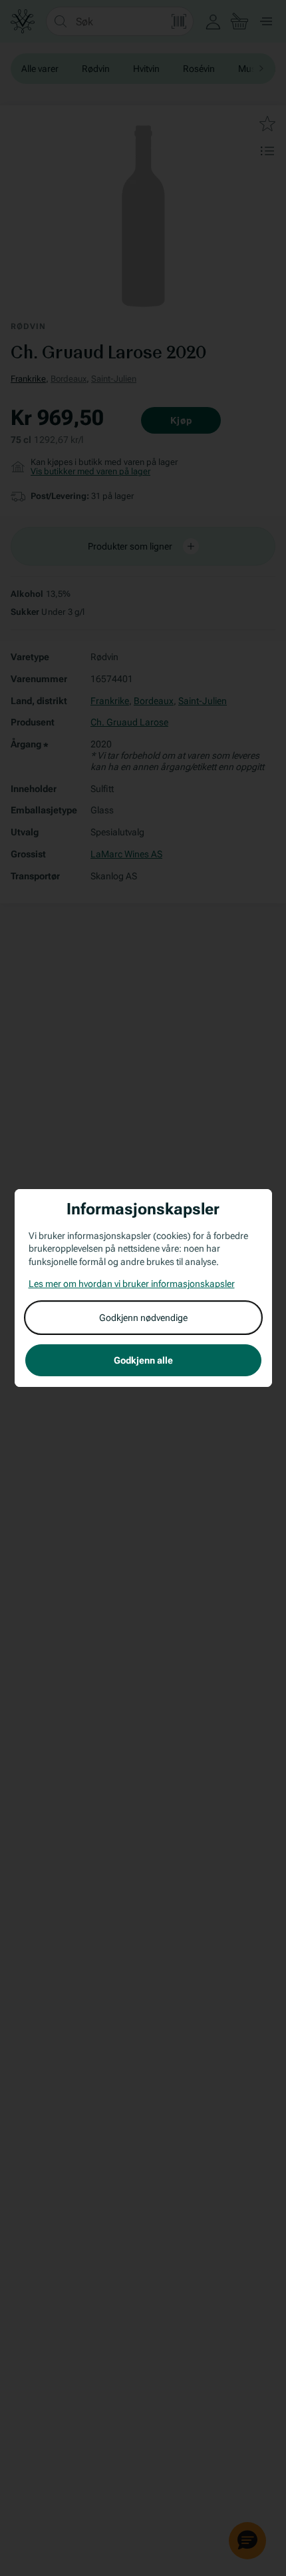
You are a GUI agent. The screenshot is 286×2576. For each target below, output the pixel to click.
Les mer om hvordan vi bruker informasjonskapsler (132, 1284)
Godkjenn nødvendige (143, 1318)
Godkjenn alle (143, 1360)
